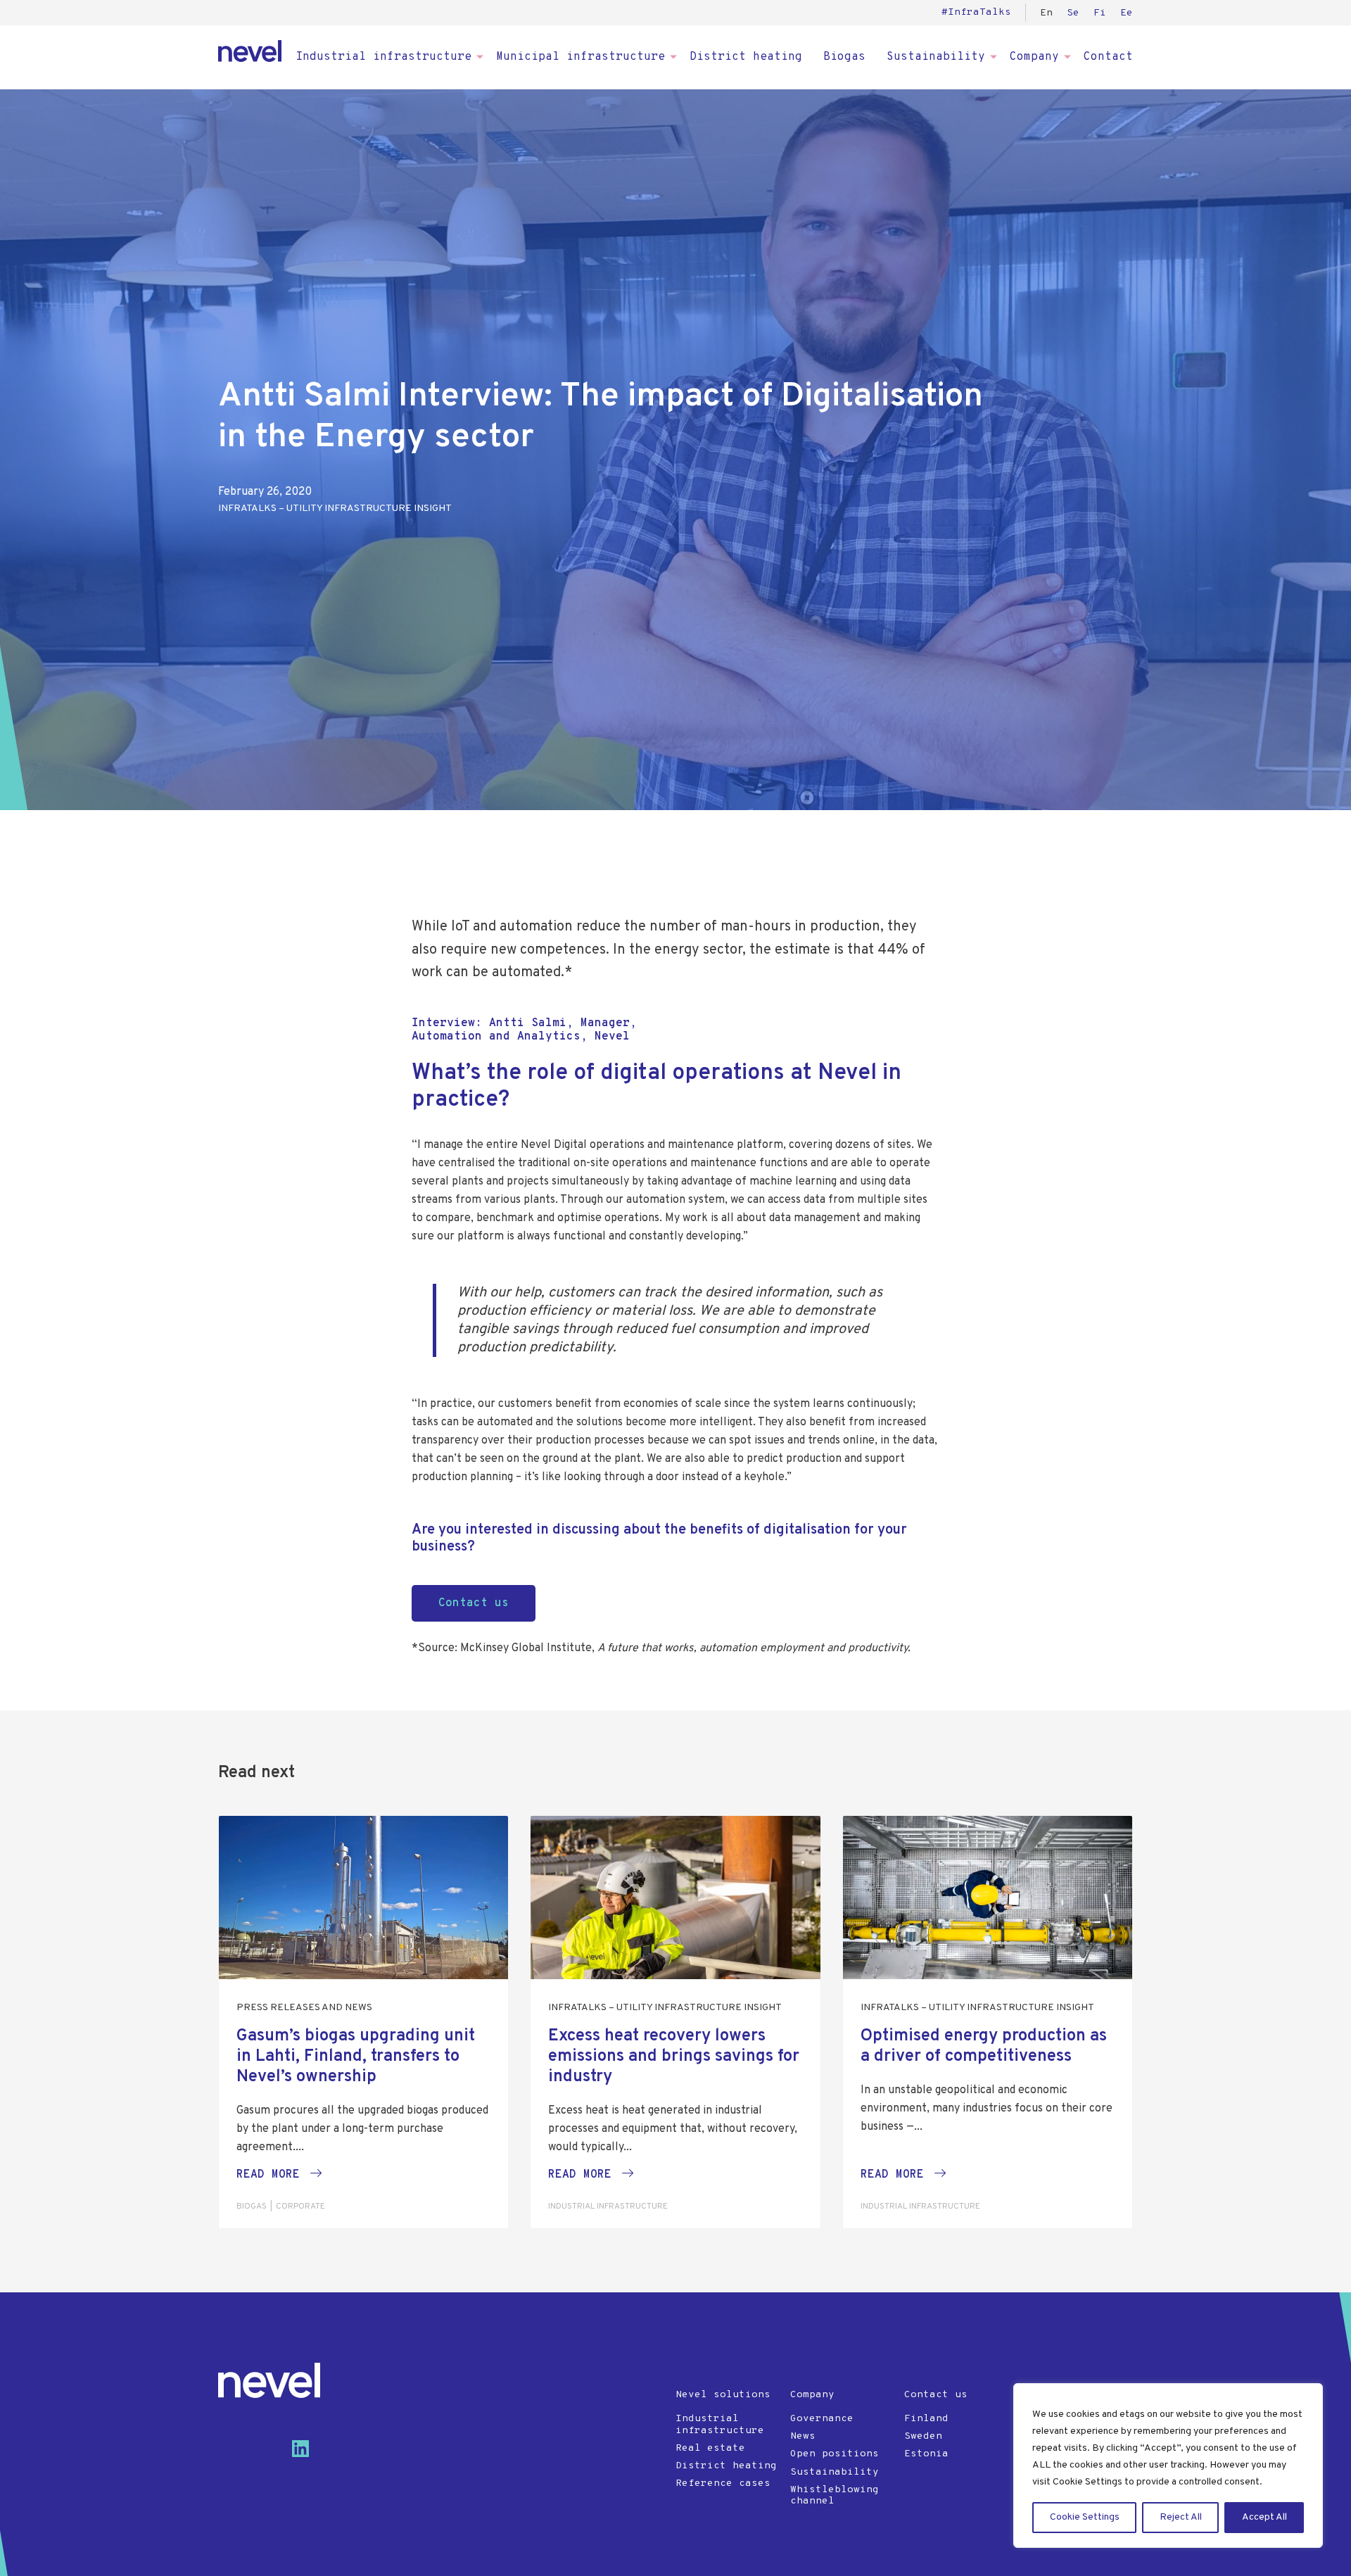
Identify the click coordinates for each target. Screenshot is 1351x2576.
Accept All (1264, 2517)
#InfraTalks (976, 12)
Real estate (710, 2448)
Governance (822, 2419)
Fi (1100, 13)
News (803, 2436)
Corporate (300, 2206)
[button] (279, 2175)
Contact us (936, 2395)
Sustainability (936, 57)
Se (1073, 13)
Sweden (923, 2436)
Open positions (835, 2454)
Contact (1108, 57)
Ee (1127, 13)
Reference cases (723, 2483)
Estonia (926, 2454)
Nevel (250, 51)
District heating (746, 57)
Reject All (1181, 2517)
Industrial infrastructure (383, 57)
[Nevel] (269, 2380)
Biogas (844, 57)
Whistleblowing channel (835, 2496)
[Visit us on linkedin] (306, 2454)
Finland (926, 2419)
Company (1034, 57)
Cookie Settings (1085, 2517)
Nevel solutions (723, 2395)
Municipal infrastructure (581, 57)
